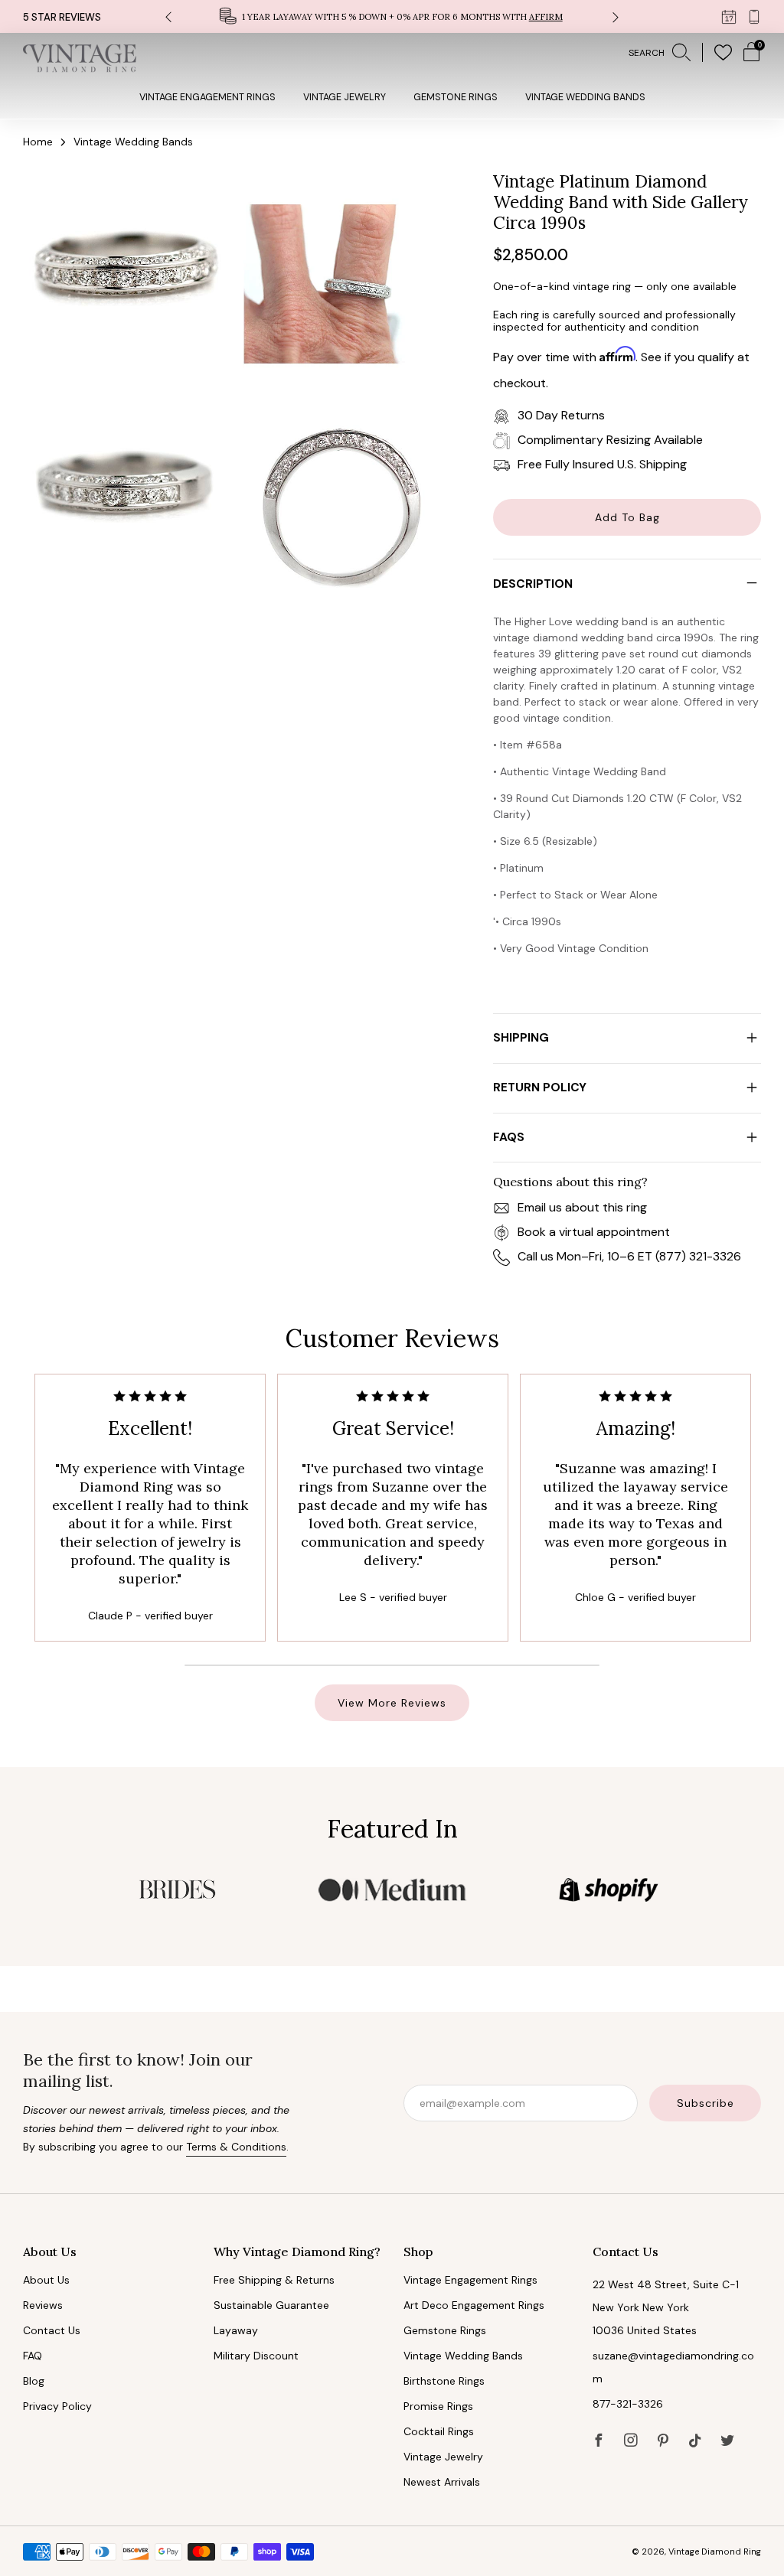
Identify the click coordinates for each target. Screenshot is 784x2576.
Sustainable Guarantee (271, 2305)
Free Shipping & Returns (274, 2280)
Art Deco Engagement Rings (474, 2305)
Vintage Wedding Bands (585, 97)
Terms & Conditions (236, 2147)
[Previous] (168, 16)
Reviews (43, 2305)
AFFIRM (546, 17)
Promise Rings (438, 2406)
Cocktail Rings (439, 2431)
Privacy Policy (57, 2406)
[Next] (616, 16)
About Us (46, 2280)
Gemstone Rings (456, 97)
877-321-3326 (628, 2404)
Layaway (236, 2330)
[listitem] (392, 16)
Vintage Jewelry (345, 97)
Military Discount (256, 2356)
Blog (34, 2381)
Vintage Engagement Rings (207, 97)
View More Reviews (392, 1703)
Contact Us (52, 2330)
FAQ (33, 2356)
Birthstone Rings (444, 2381)
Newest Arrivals (442, 2482)
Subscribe (706, 2103)
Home (38, 142)
